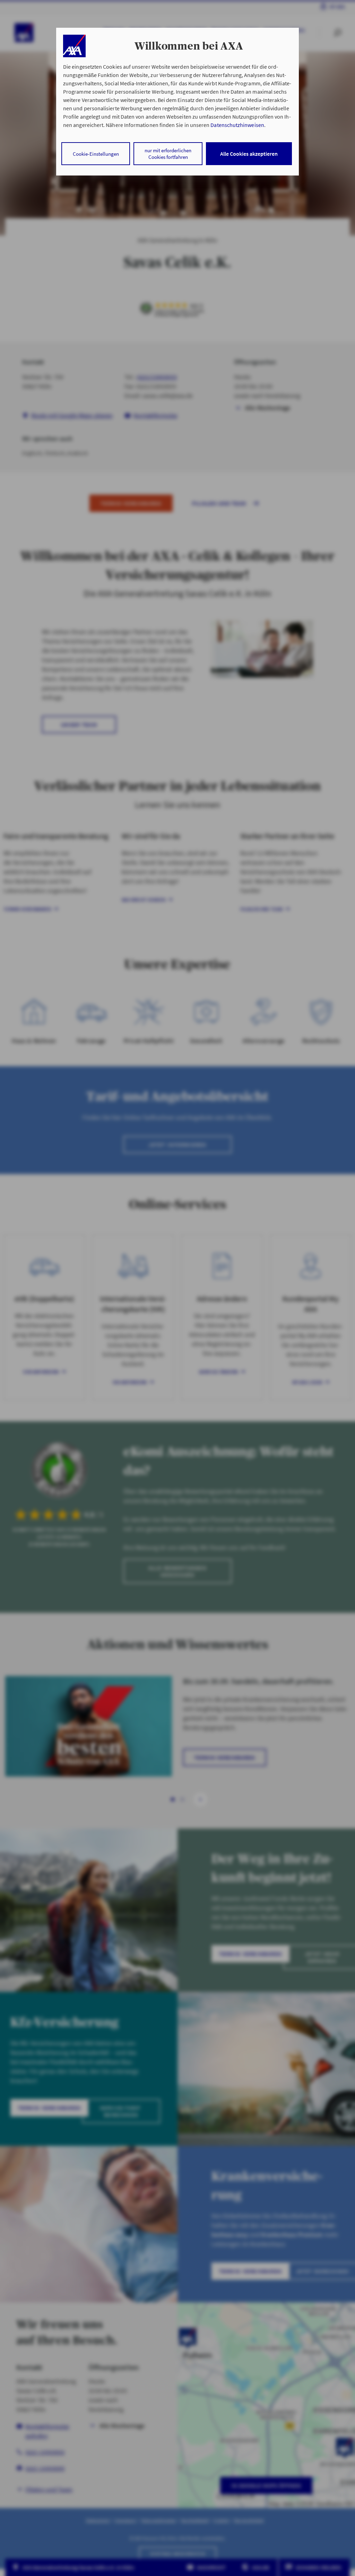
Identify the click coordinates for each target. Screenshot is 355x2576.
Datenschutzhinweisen (237, 125)
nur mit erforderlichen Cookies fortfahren (168, 154)
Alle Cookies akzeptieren (249, 154)
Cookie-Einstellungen (96, 154)
